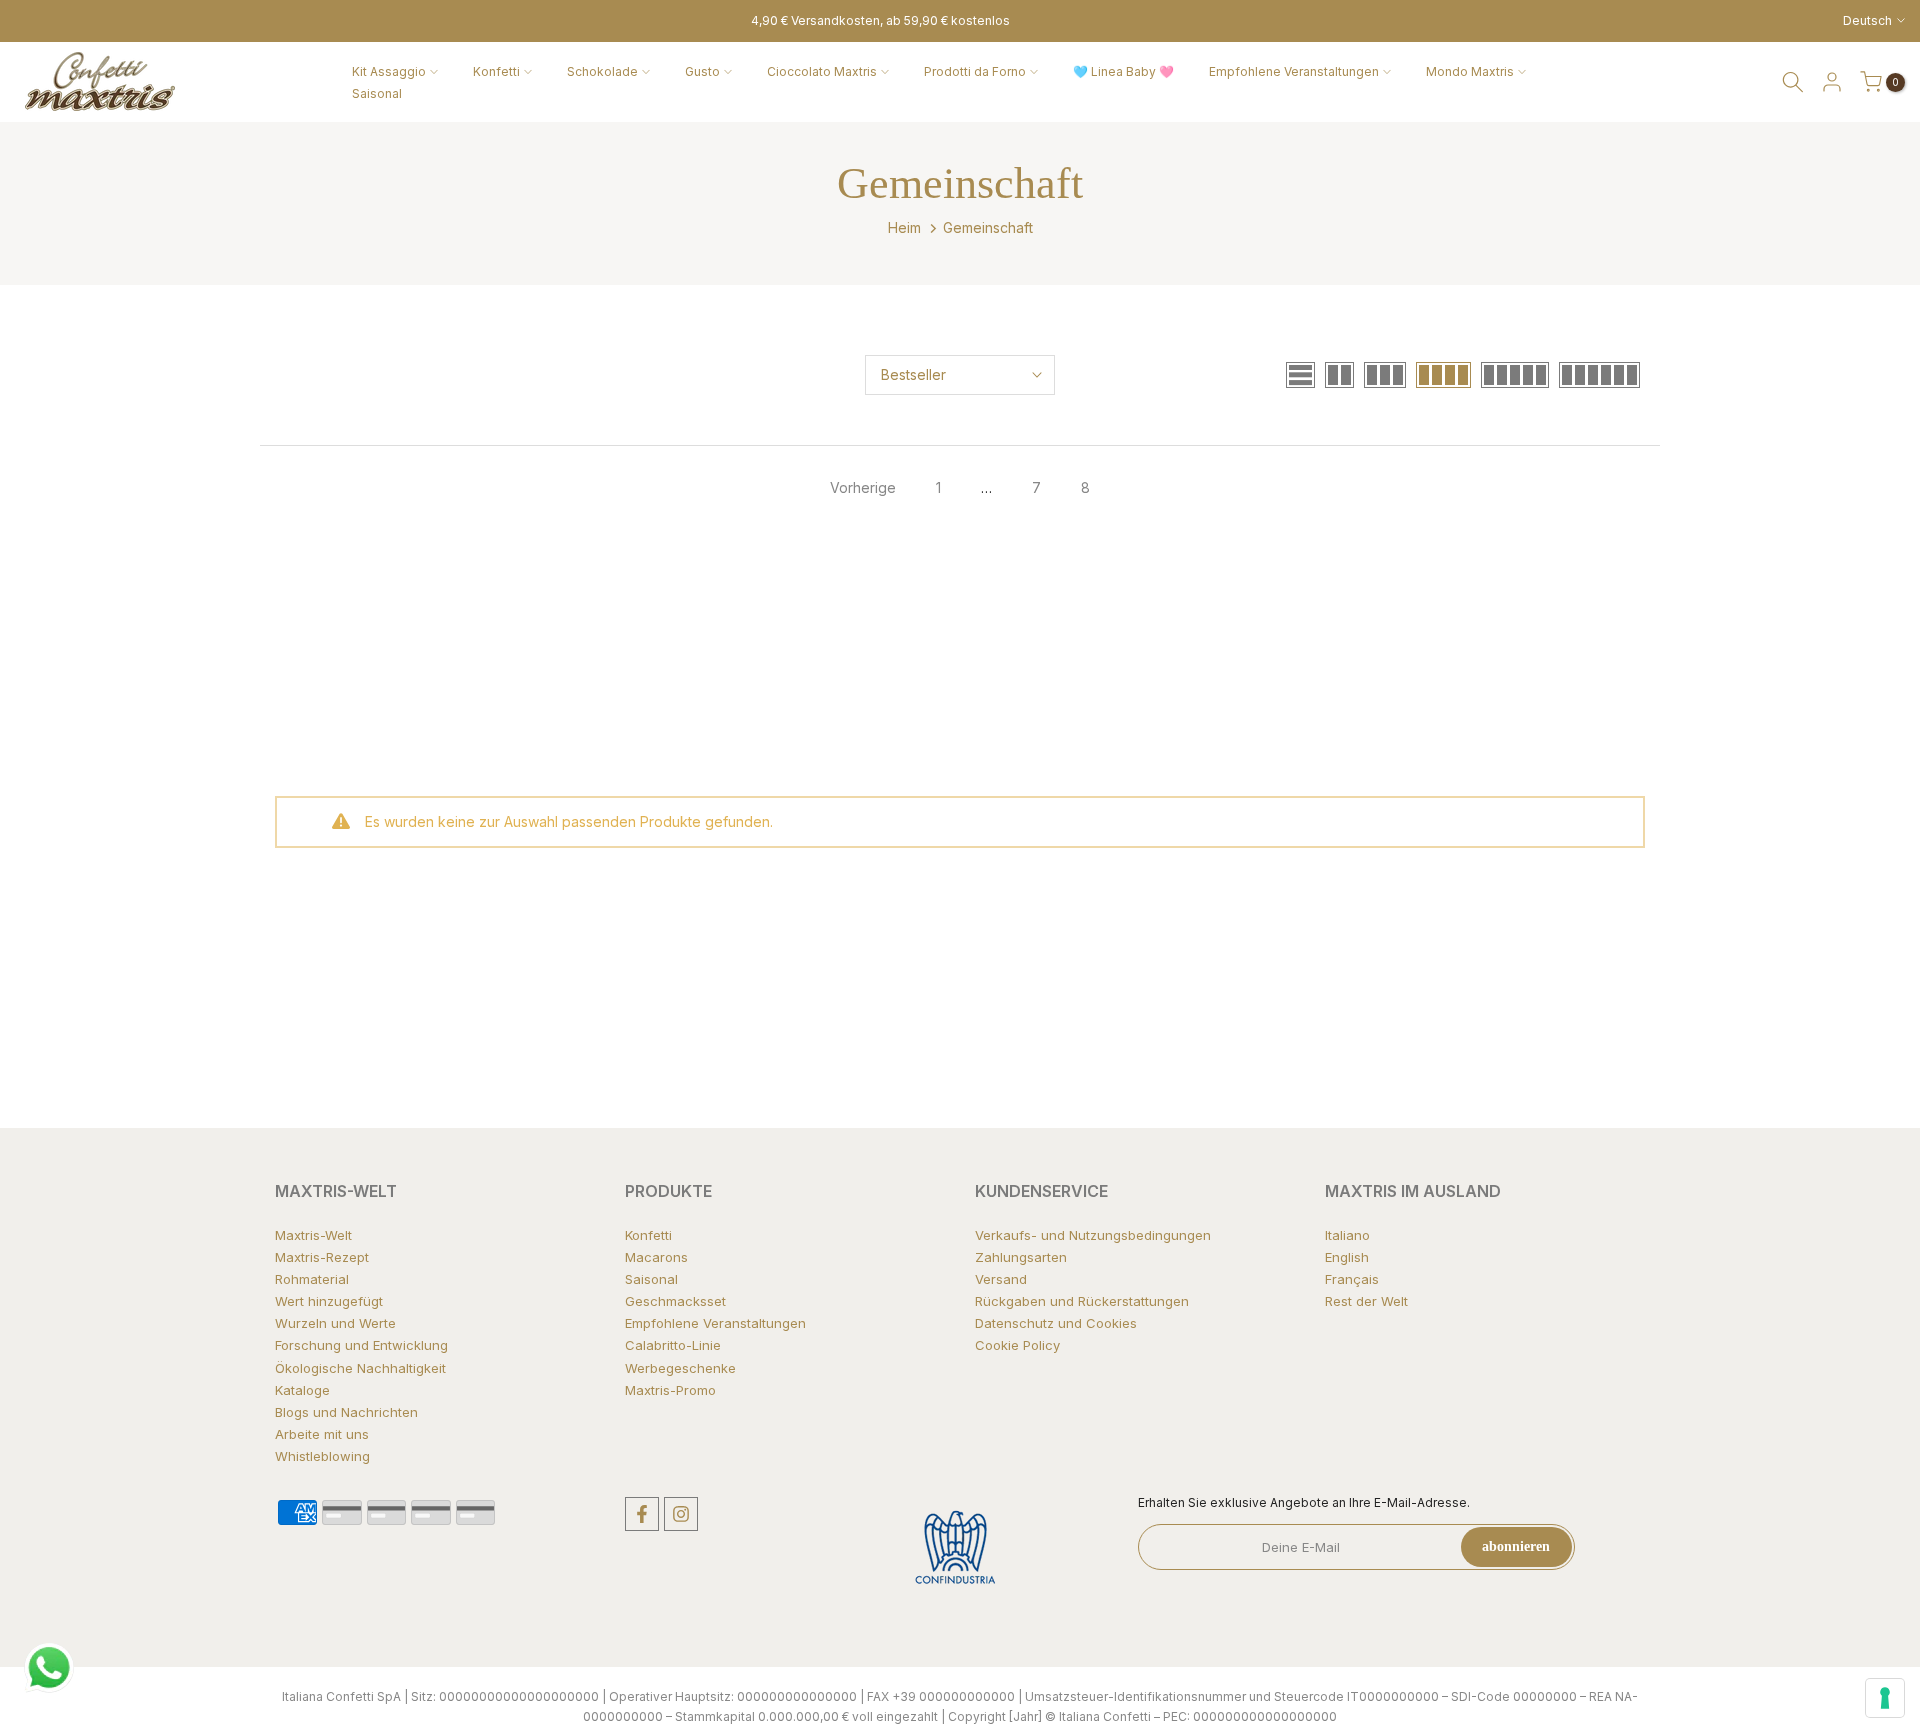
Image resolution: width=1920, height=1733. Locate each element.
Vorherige (863, 487)
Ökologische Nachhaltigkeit (360, 1368)
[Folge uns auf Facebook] (642, 1514)
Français (1352, 1279)
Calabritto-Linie (673, 1345)
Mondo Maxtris (1470, 71)
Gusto (702, 71)
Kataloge (302, 1390)
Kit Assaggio (389, 71)
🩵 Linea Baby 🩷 (1123, 71)
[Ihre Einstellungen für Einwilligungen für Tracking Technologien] (1885, 1698)
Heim (904, 227)
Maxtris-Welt (313, 1235)
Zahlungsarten (1021, 1257)
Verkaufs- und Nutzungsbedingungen (1093, 1235)
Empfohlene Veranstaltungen (1294, 71)
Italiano (1347, 1235)
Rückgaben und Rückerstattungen (1082, 1301)
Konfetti (496, 71)
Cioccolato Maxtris (822, 71)
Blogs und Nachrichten (346, 1412)
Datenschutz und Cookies (1056, 1323)
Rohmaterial (312, 1279)
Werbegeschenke (680, 1368)
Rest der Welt (1366, 1301)
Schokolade (602, 71)
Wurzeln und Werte (335, 1323)
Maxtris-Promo (670, 1390)
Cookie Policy (1017, 1345)
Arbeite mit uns (322, 1434)
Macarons (656, 1257)
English (1347, 1257)
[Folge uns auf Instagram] (681, 1514)
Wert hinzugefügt (329, 1301)
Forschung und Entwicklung (361, 1345)
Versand (1001, 1279)
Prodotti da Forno (975, 71)
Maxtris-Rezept (322, 1257)
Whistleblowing (322, 1456)
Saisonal (377, 93)
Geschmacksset (675, 1301)
